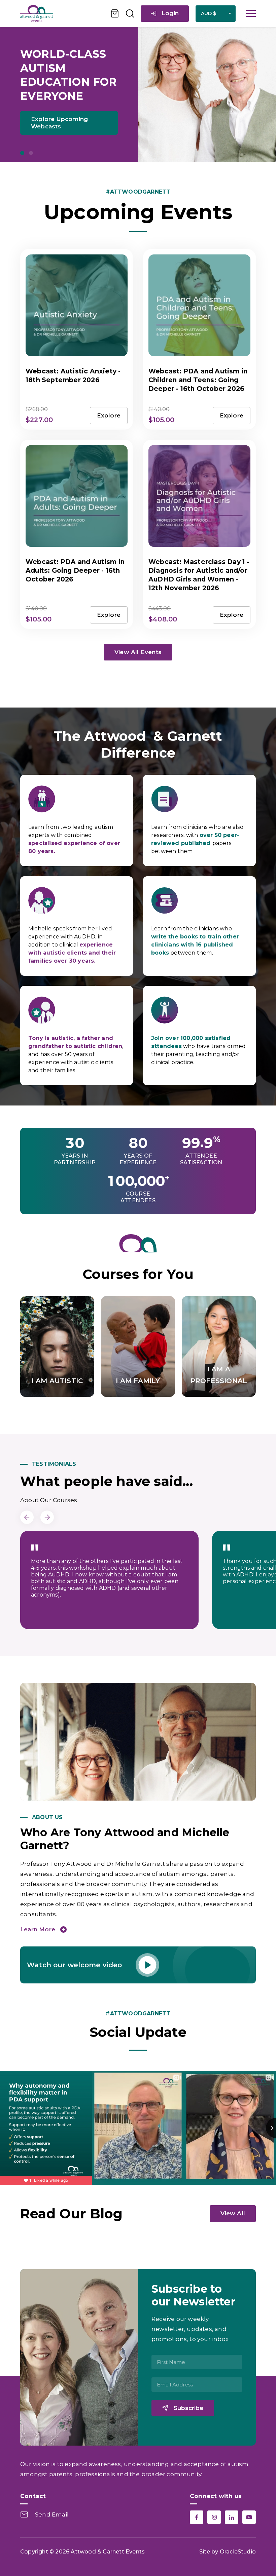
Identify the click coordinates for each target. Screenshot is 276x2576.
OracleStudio (238, 2552)
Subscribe (188, 2408)
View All (233, 2213)
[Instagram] (214, 2517)
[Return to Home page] (62, 13)
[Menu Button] (251, 13)
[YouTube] (249, 2517)
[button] (22, 153)
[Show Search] (130, 13)
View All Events (138, 652)
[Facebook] (197, 2517)
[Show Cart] (115, 13)
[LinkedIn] (232, 2517)
